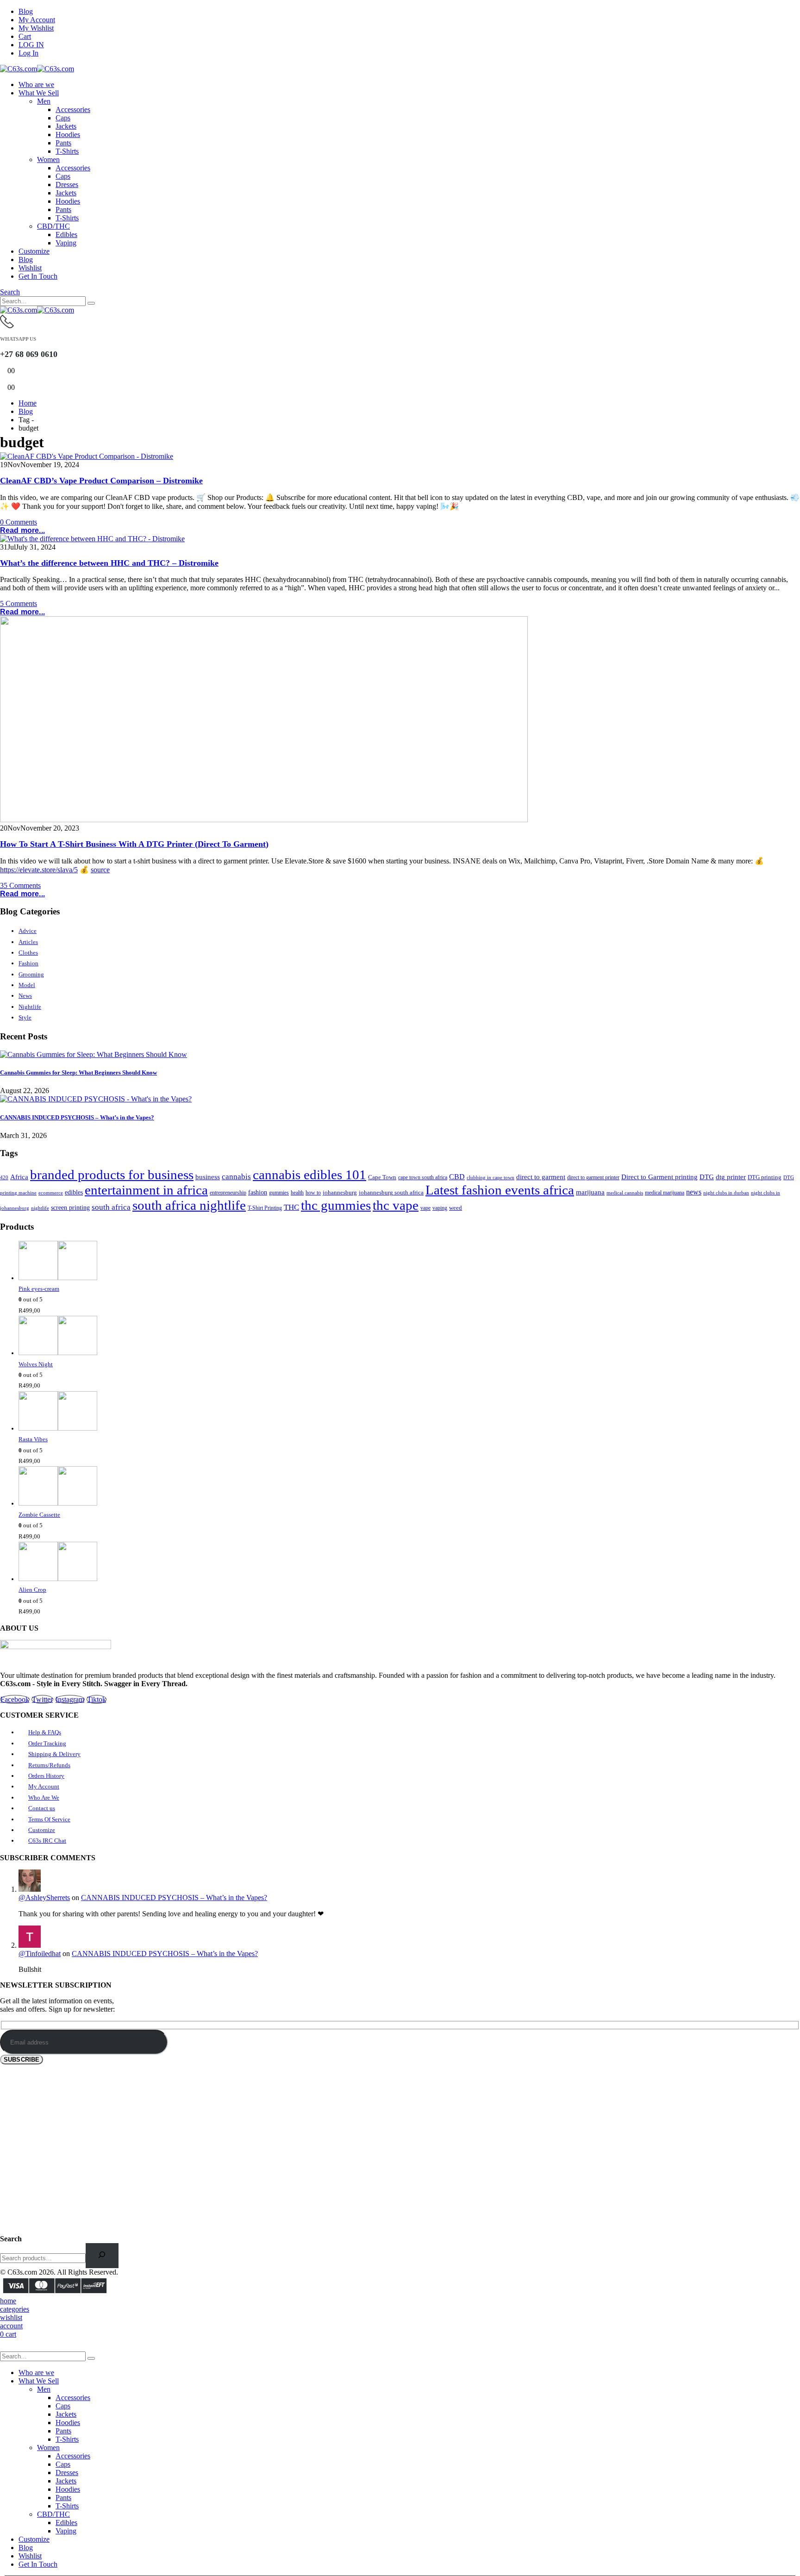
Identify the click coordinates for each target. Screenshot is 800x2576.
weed (456, 1208)
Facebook (15, 1699)
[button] (10, 292)
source (100, 870)
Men (44, 101)
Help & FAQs (45, 1732)
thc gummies (336, 1205)
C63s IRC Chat (47, 1841)
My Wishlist (36, 28)
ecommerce (51, 1193)
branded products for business (112, 1175)
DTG (707, 1177)
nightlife (40, 1208)
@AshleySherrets (44, 1898)
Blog (26, 11)
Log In (28, 53)
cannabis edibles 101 (309, 1175)
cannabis (236, 1177)
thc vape (396, 1205)
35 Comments (20, 885)
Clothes (28, 953)
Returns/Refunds (49, 1765)
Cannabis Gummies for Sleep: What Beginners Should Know (78, 1072)
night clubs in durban (726, 1193)
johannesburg (340, 1193)
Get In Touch (38, 276)
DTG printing (765, 1177)
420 (4, 1177)
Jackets (66, 126)
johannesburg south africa (391, 1193)
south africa (111, 1207)
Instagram (70, 1699)
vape (425, 1208)
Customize (34, 251)
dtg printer (731, 1177)
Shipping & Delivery (54, 1754)
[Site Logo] (37, 69)
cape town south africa (423, 1178)
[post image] (400, 456)
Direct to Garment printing (659, 1177)
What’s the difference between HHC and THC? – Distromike (109, 563)
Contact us (42, 1808)
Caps (63, 118)
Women (48, 159)
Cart (25, 36)
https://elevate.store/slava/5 (39, 870)
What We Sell (39, 93)
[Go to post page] (94, 1054)
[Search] (91, 303)
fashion (258, 1192)
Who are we (36, 84)
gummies (279, 1193)
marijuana (590, 1192)
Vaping (66, 243)
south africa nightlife (189, 1205)
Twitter (42, 1699)
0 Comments (19, 522)
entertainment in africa (146, 1190)
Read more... (22, 530)
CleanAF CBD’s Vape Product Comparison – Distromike (101, 481)
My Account (37, 20)
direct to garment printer (593, 1178)
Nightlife (30, 1007)
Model (27, 985)
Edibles (66, 234)
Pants (63, 143)
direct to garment (541, 1177)
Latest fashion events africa (500, 1190)
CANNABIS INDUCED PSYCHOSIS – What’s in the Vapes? (77, 1117)
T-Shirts (67, 151)
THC (291, 1207)
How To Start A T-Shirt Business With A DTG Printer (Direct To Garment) (134, 844)
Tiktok (97, 1699)
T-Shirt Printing (265, 1208)
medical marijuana (665, 1193)
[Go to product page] (409, 1262)
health (297, 1193)
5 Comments (19, 603)
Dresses (67, 184)
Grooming (31, 974)
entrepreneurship (228, 1193)
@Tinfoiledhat (40, 1954)
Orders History (46, 1776)
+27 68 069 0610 (29, 354)
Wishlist (30, 268)
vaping (440, 1208)
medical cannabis (625, 1193)
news (694, 1192)
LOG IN (31, 45)
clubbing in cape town (491, 1177)
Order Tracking (47, 1743)
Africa (19, 1177)
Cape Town (382, 1177)
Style (25, 1017)
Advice (28, 931)
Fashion (28, 963)
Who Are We (44, 1798)
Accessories (73, 109)
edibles (74, 1192)
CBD (457, 1177)
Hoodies (68, 134)
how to (313, 1193)
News (25, 996)
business (208, 1177)
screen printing (70, 1208)
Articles (28, 942)
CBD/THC (53, 226)
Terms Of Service (49, 1819)
